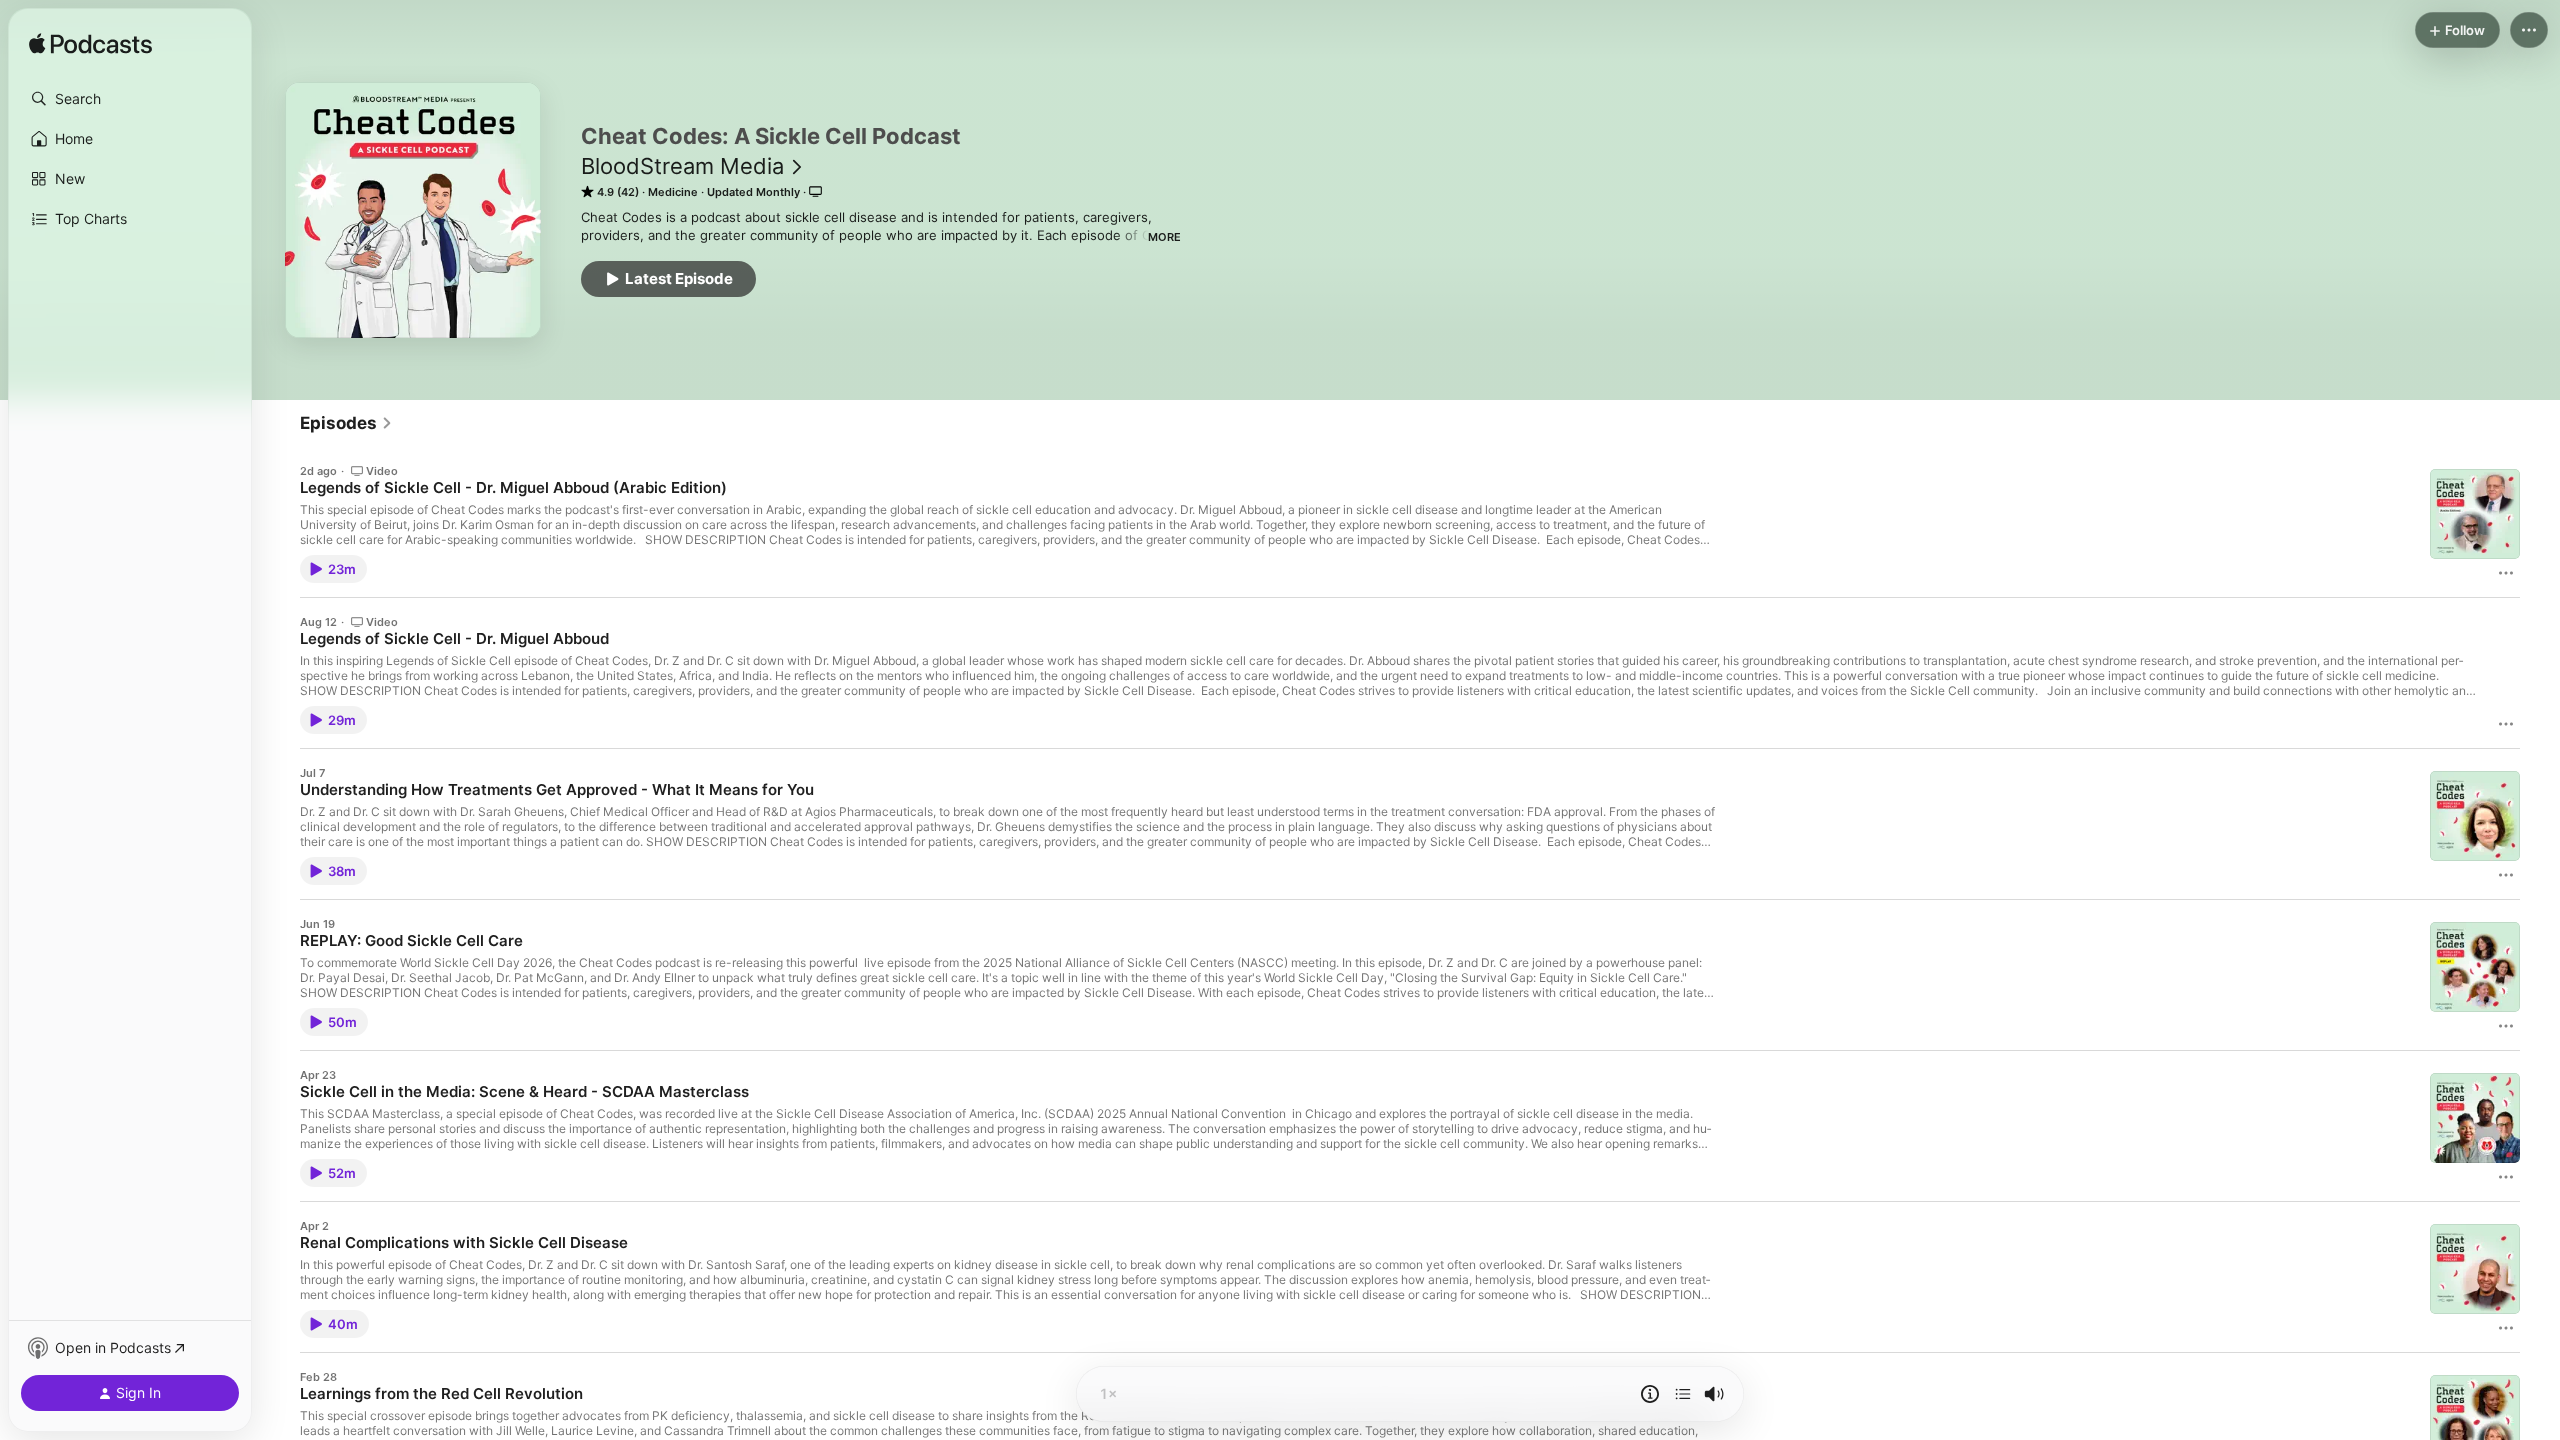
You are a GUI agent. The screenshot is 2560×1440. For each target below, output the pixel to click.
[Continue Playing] (1683, 1394)
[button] (130, 99)
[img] (90, 45)
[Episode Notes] (1650, 1394)
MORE (1164, 237)
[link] (346, 423)
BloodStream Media (682, 166)
